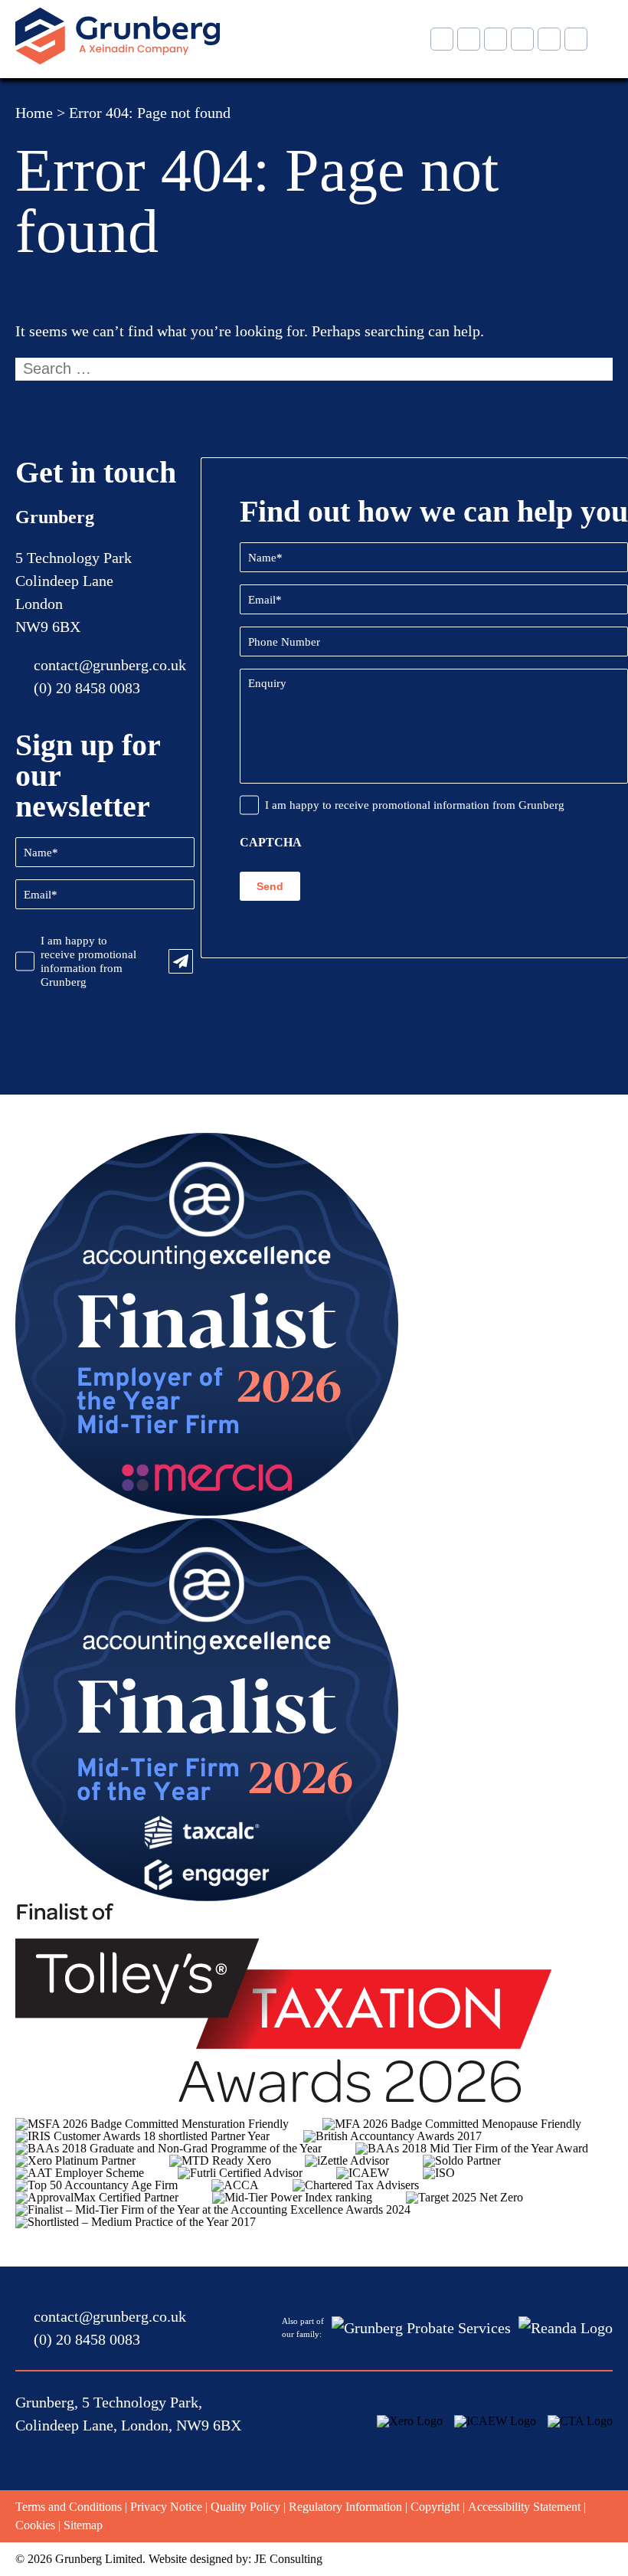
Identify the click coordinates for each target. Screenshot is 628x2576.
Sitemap (83, 2525)
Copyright (435, 2507)
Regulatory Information (345, 2507)
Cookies (35, 2525)
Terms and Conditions (69, 2507)
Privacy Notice (166, 2507)
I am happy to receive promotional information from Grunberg (88, 961)
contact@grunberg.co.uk (110, 665)
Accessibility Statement (524, 2507)
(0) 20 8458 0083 (87, 688)
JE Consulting (288, 2559)
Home (34, 113)
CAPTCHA (271, 843)
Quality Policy (245, 2507)
